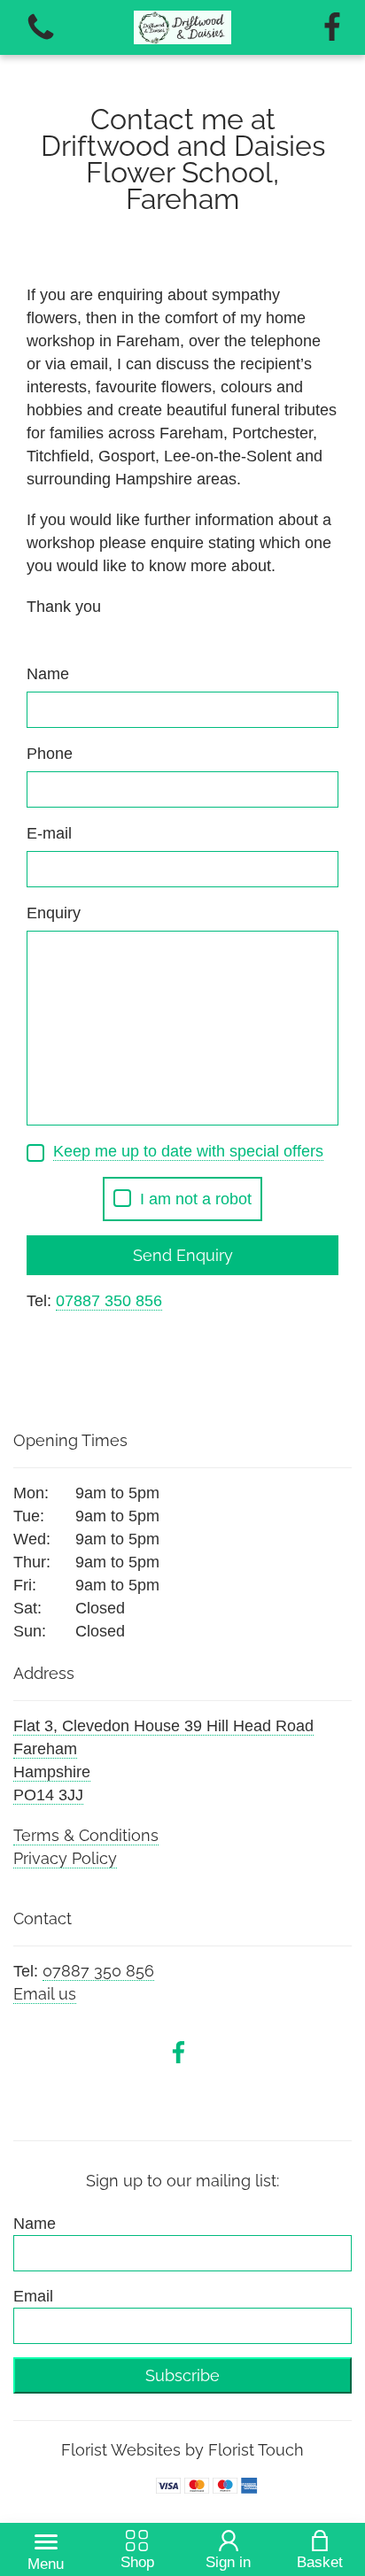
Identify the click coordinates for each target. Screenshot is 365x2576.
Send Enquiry (183, 1255)
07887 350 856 (98, 1971)
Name (48, 674)
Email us (45, 1994)
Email (33, 2296)
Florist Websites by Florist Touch (182, 2450)
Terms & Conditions (86, 1835)
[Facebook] (332, 28)
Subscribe (182, 2375)
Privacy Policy (65, 1858)
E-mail (49, 833)
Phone (50, 754)
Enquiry (54, 913)
